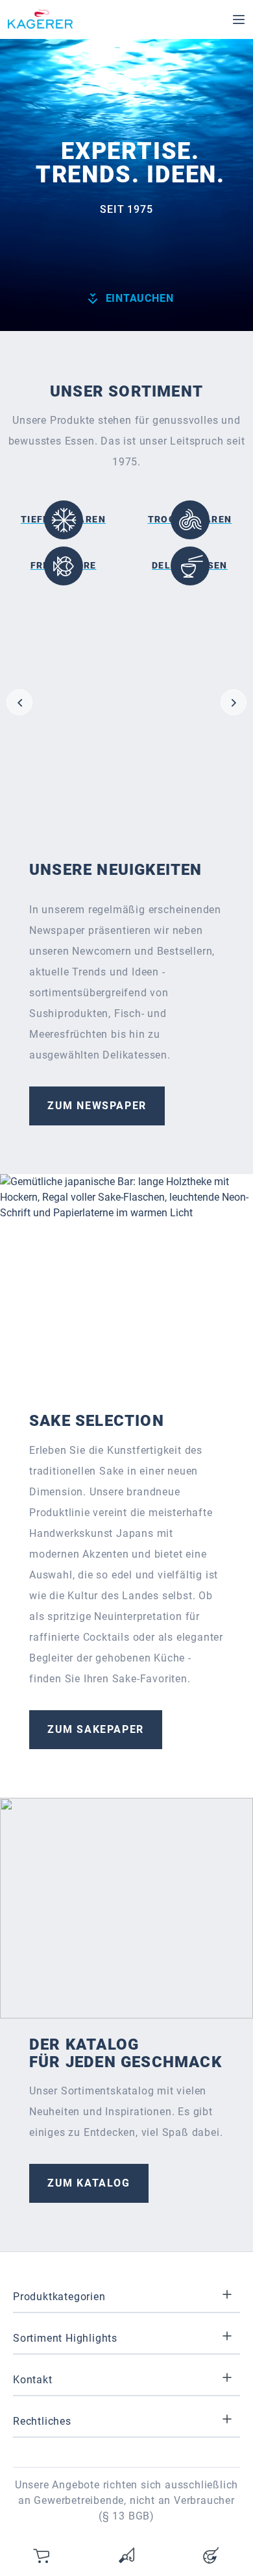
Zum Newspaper (97, 1106)
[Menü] (239, 19)
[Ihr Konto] (211, 2555)
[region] (126, 702)
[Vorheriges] (19, 702)
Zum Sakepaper (96, 1729)
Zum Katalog (89, 2183)
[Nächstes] (234, 702)
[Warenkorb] (42, 2555)
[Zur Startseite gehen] (40, 19)
